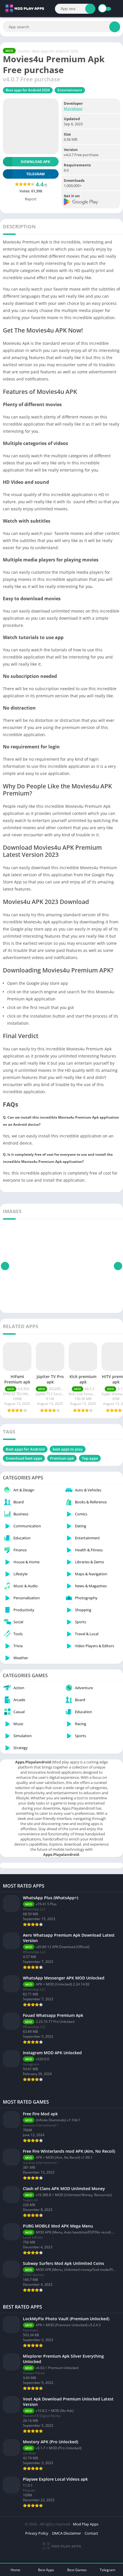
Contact (91, 2533)
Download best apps (24, 1458)
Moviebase (73, 108)
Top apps (90, 1458)
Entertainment (70, 90)
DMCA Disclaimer (67, 2533)
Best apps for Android (25, 1449)
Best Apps (46, 2570)
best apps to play (68, 1449)
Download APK (35, 162)
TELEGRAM (35, 174)
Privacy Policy (37, 2533)
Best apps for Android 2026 (55, 51)
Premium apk (62, 1458)
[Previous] (5, 1266)
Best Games (77, 2570)
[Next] (118, 1266)
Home (23, 51)
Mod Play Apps (86, 2524)
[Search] (90, 9)
